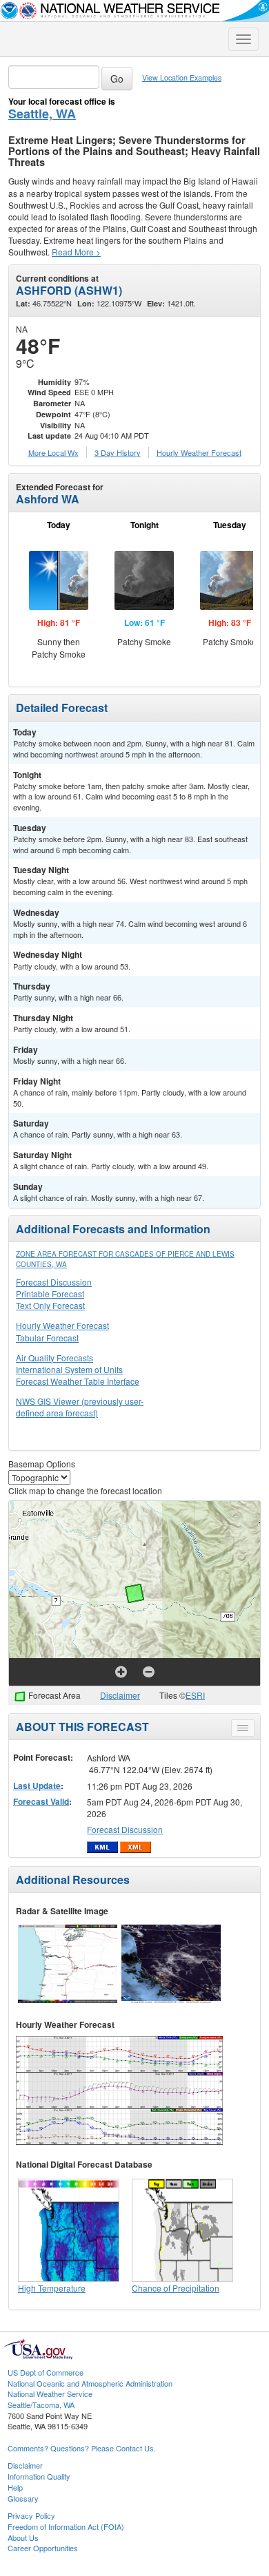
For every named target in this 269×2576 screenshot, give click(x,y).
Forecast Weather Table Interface (78, 1381)
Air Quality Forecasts (54, 1358)
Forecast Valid (41, 1801)
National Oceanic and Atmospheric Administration (90, 2383)
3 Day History (118, 452)
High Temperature (52, 2288)
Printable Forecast (50, 1294)
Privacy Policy (31, 2515)
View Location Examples (182, 77)
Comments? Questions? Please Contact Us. (82, 2448)
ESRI (195, 1695)
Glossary (23, 2498)
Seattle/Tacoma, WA (41, 2405)
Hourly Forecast (199, 452)
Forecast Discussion (54, 1282)
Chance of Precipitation (176, 2288)
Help (15, 2487)
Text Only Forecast (50, 1305)
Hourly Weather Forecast (62, 1325)
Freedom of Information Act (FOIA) (66, 2526)
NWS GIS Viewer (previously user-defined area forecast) (80, 1407)
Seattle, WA (42, 114)
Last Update (37, 1786)
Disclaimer (120, 1695)
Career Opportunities (43, 2548)
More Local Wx (53, 452)
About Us (23, 2537)
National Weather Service (50, 2394)
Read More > (76, 252)
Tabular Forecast (47, 1338)
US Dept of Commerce (46, 2372)
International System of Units (69, 1369)
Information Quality (39, 2476)
